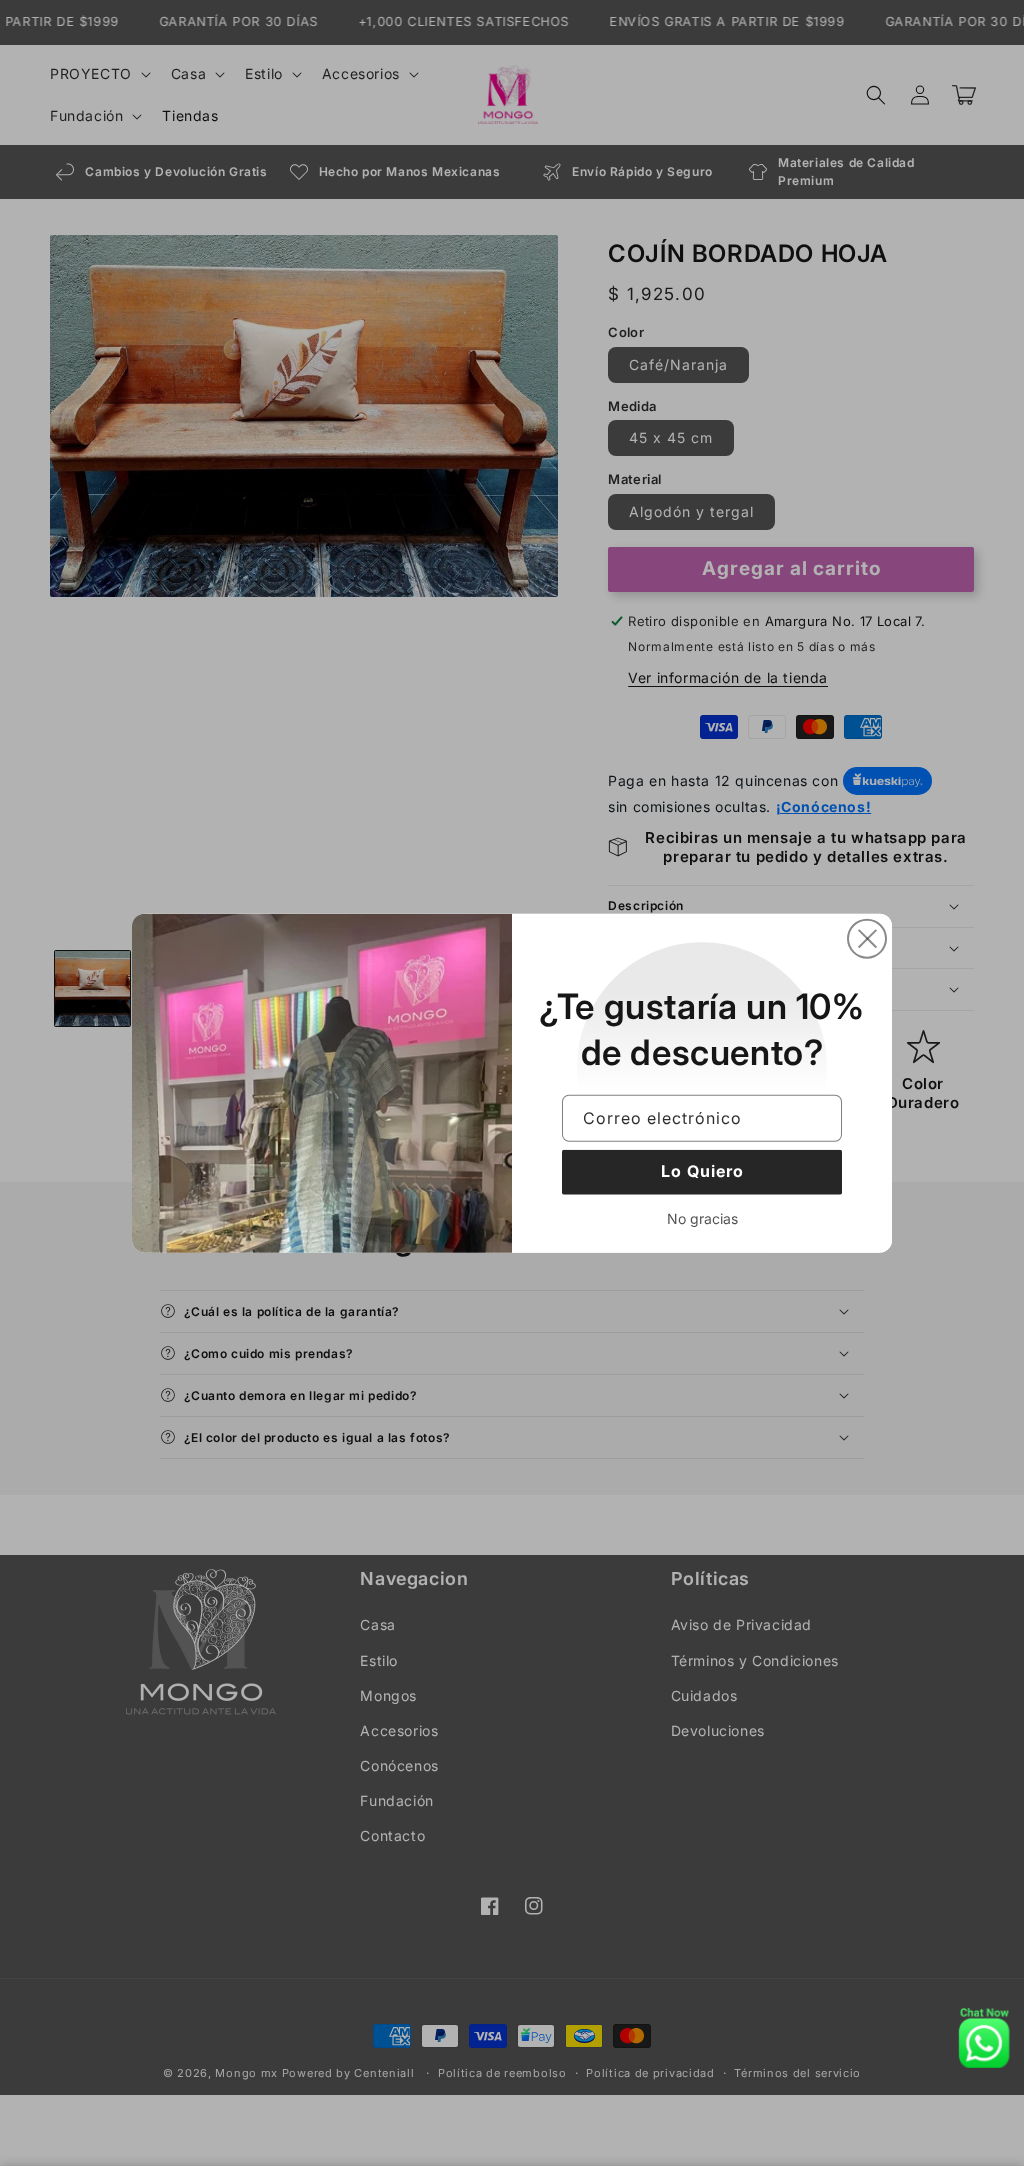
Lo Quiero (702, 1171)
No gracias (702, 1217)
